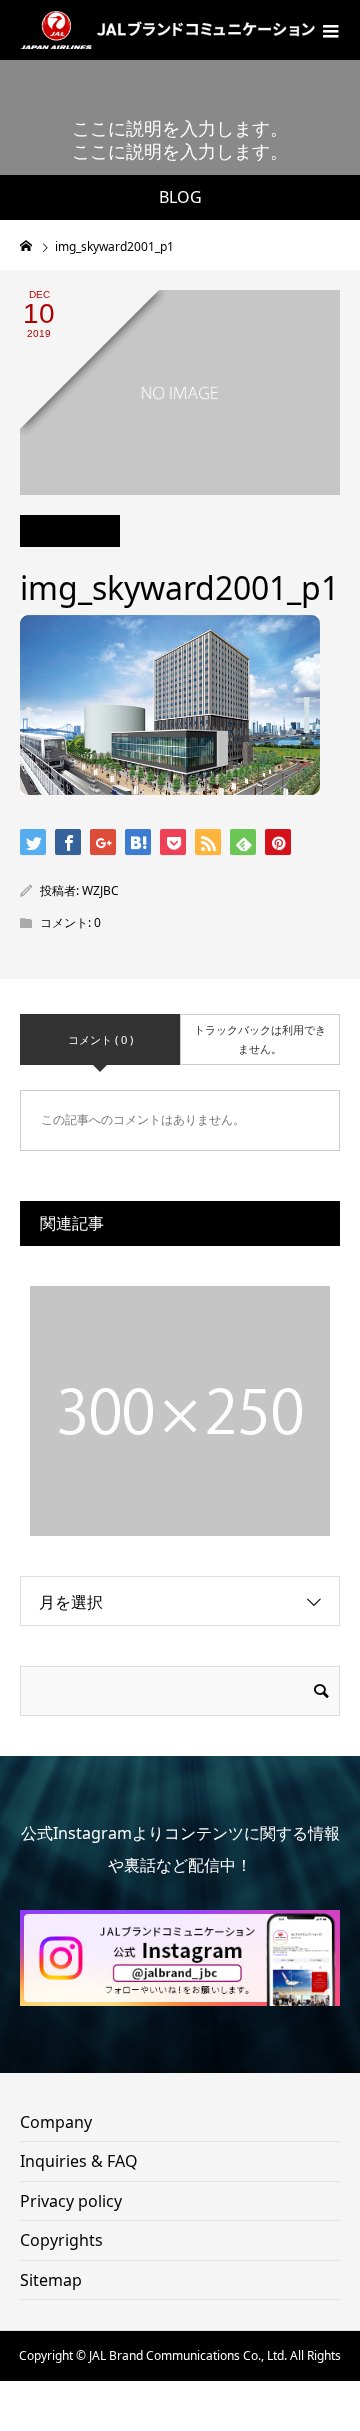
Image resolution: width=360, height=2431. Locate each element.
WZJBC (100, 890)
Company (56, 2122)
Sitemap (51, 2280)
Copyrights (61, 2240)
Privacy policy (71, 2201)
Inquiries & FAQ (79, 2161)
